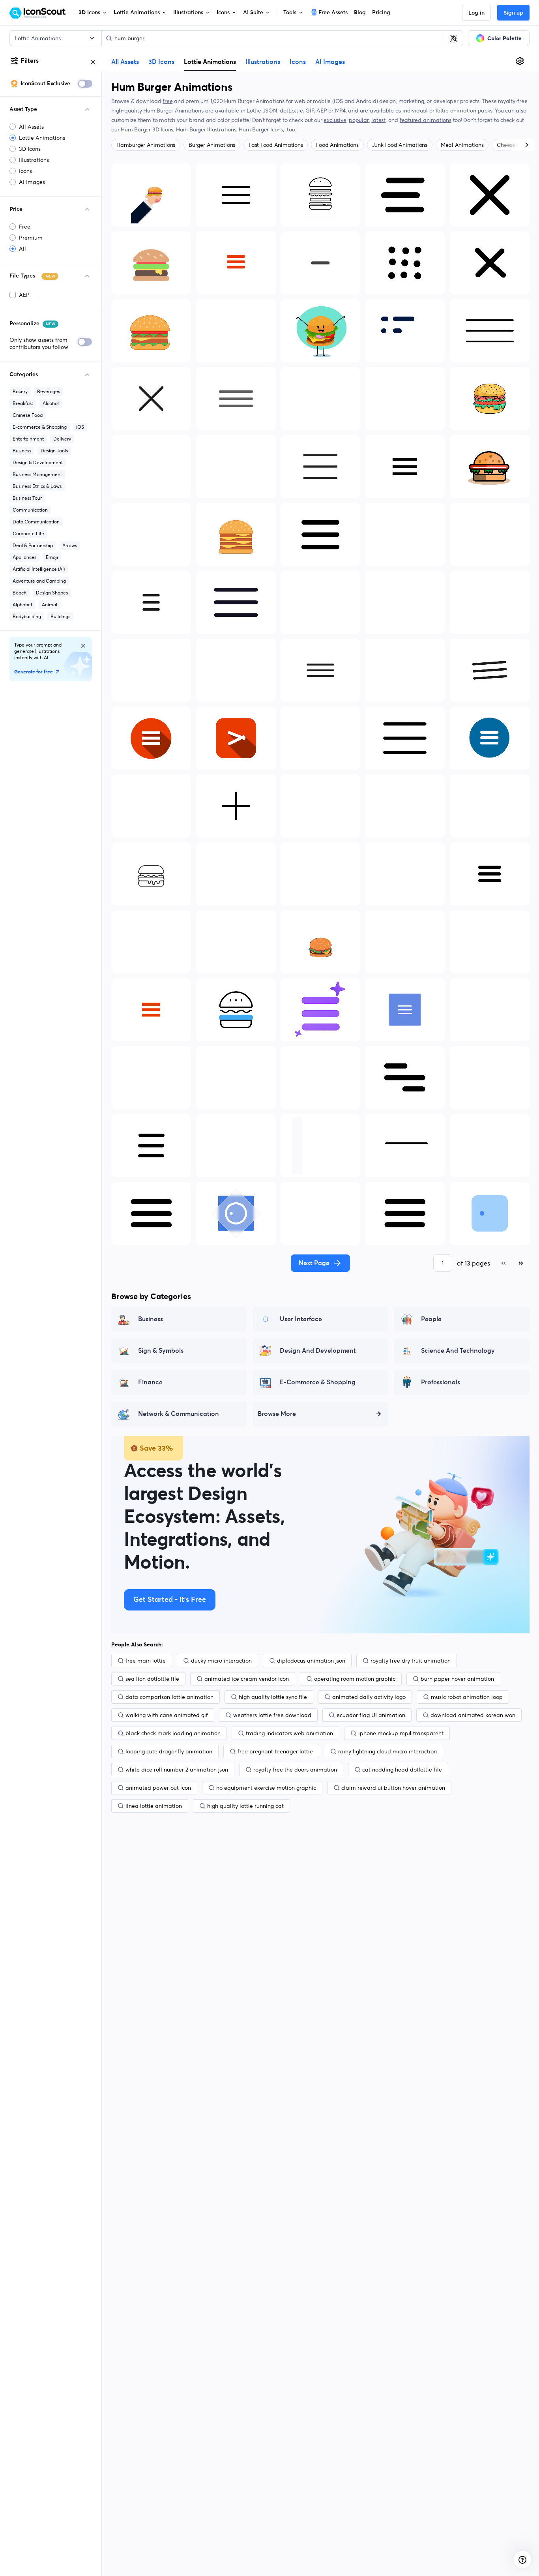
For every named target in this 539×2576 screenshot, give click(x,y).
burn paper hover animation (457, 1679)
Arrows (70, 545)
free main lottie (146, 1661)
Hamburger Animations (146, 145)
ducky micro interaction (221, 1661)
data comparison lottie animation (169, 1697)
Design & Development (38, 462)
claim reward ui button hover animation (393, 1788)
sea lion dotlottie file (152, 1679)
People (431, 1319)
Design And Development (318, 1351)
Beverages (49, 391)
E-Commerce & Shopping (318, 1382)
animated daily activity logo (369, 1697)
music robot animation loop (467, 1697)
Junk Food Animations (400, 145)
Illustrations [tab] (263, 62)
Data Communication (36, 522)
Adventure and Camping (39, 581)
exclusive (335, 120)
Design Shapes (52, 593)
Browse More (277, 1414)
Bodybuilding (27, 616)
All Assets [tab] (125, 62)
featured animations (426, 120)
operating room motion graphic (355, 1679)
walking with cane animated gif (167, 1715)
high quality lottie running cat (245, 1806)
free (168, 101)
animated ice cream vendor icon (247, 1679)
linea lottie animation (154, 1806)
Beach (20, 593)
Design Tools (54, 451)
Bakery (20, 391)
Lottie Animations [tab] (210, 62)
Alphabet (22, 605)
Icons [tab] (298, 62)
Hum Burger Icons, (262, 129)
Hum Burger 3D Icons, (148, 129)
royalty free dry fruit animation (411, 1661)
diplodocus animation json (311, 1661)
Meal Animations (462, 145)
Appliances (24, 557)
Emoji (52, 557)
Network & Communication (179, 1414)
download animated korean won (473, 1715)
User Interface (301, 1319)
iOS (80, 427)
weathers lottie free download (272, 1715)
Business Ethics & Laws (37, 486)
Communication (30, 510)
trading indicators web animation (289, 1733)
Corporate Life (28, 533)
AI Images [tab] (330, 62)
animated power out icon (158, 1788)
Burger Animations (212, 145)
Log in (476, 13)
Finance (150, 1382)
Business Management (37, 474)
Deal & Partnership (33, 545)
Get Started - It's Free (170, 1600)
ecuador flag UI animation (371, 1715)
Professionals (441, 1382)
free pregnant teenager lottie (275, 1751)
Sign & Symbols (161, 1351)
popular (359, 120)
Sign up (513, 13)
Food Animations (337, 145)
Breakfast (23, 403)
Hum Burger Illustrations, (208, 129)
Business (22, 451)
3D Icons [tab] (161, 62)
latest (378, 120)
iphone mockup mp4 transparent (401, 1733)
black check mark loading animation (173, 1733)
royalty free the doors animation (295, 1770)
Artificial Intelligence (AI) (39, 569)
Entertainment (28, 439)
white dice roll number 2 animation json (177, 1770)
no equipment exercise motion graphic (266, 1788)
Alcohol (51, 403)
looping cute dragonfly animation (169, 1751)
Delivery (62, 439)
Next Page (314, 1263)
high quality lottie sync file (273, 1697)
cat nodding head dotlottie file (402, 1770)
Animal (50, 605)
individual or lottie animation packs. (448, 111)
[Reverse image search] (453, 38)
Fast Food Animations (276, 145)
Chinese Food (28, 415)
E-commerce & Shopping (40, 427)
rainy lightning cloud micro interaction (387, 1751)
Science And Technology (458, 1351)
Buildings (60, 616)
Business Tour (27, 498)
